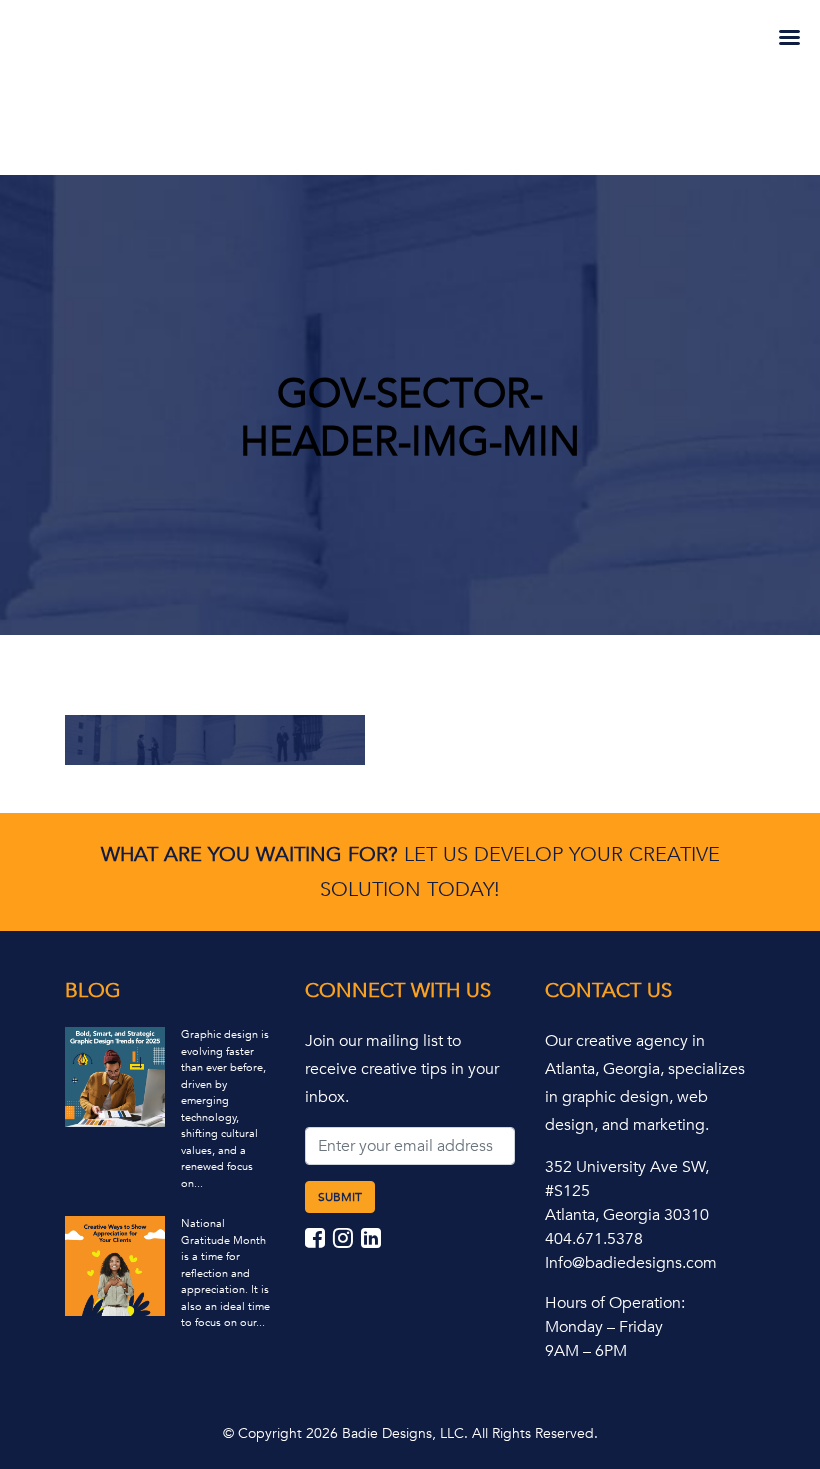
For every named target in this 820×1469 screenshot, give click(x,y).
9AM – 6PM (586, 1351)
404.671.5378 (594, 1239)
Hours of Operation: (615, 1303)
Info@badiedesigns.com (631, 1263)
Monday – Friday (604, 1327)
